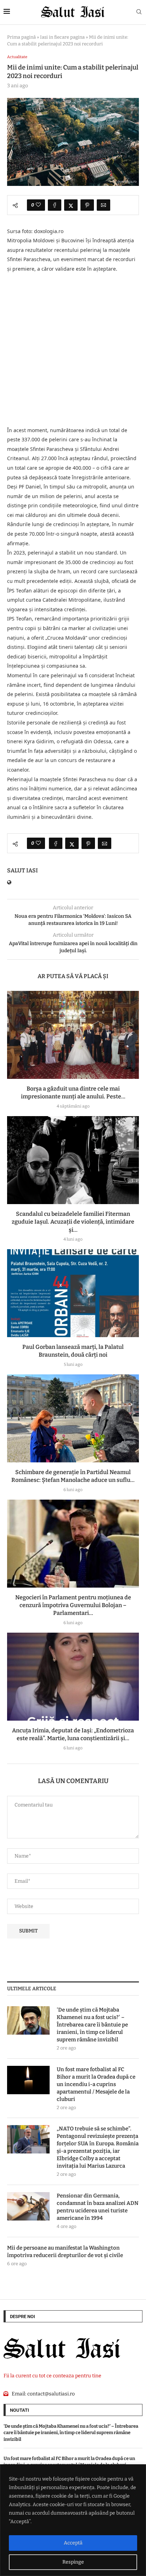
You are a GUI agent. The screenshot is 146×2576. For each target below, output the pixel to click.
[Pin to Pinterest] (87, 205)
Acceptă (73, 2543)
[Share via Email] (103, 205)
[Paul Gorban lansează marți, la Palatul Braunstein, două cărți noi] (73, 1293)
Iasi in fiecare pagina (62, 37)
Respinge (73, 2562)
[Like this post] (38, 205)
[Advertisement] (73, 350)
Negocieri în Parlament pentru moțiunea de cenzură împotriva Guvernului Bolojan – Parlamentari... (73, 1605)
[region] (73, 2520)
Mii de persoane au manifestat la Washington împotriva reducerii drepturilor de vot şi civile (65, 2252)
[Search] (139, 12)
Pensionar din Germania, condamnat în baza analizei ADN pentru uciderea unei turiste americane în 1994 (98, 2207)
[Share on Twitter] (71, 205)
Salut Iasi (23, 870)
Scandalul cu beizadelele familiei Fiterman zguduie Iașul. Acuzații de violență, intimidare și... (73, 1222)
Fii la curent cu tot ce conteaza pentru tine (52, 2376)
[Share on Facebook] (55, 205)
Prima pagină (21, 37)
